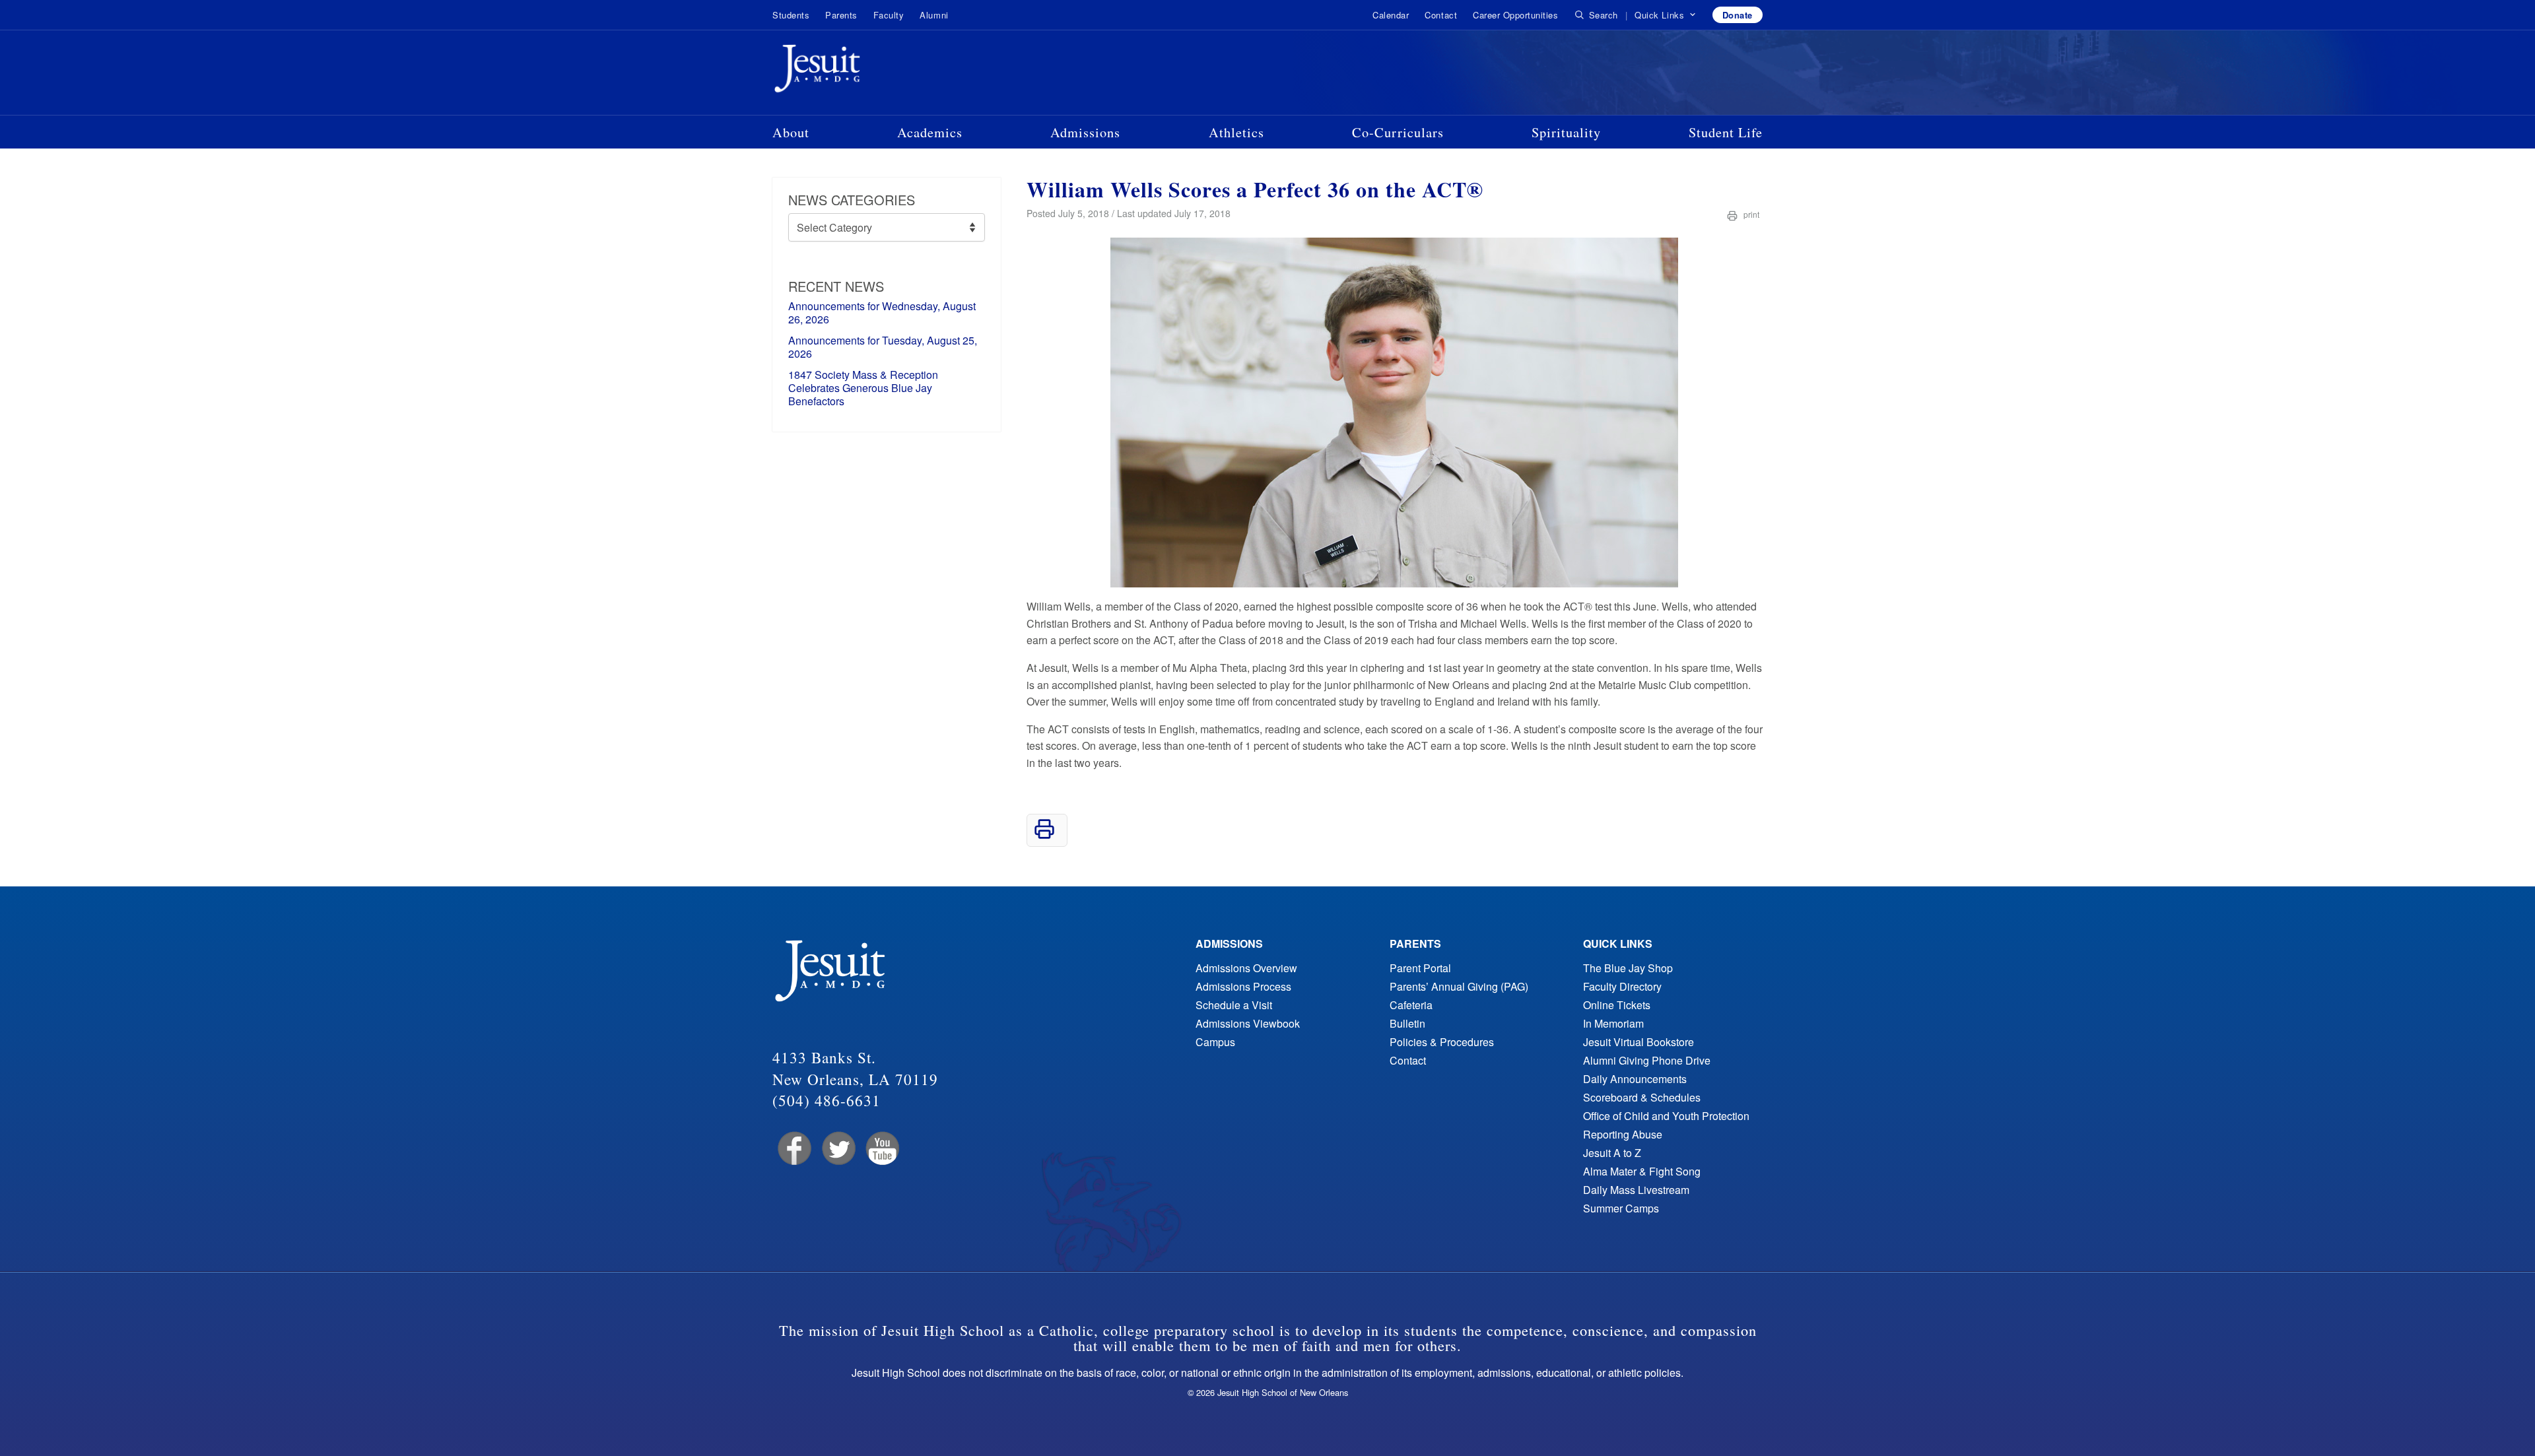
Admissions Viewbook (1248, 1023)
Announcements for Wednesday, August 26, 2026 (882, 313)
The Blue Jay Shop (1628, 968)
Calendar (1391, 15)
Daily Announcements (1635, 1079)
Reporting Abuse (1623, 1134)
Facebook (793, 1149)
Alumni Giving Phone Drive (1647, 1060)
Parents (841, 15)
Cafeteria (1411, 1005)
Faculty (889, 15)
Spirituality (1566, 132)
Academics (930, 132)
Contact (1441, 15)
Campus (1215, 1042)
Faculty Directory (1622, 986)
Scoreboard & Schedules (1642, 1097)
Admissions (1085, 132)
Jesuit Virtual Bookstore (1639, 1042)
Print (1750, 214)
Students (791, 15)
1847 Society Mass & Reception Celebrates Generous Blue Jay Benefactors (863, 388)
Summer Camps (1621, 1208)
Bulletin (1407, 1023)
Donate (1738, 15)
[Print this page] (1044, 835)
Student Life (1726, 132)
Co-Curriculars (1398, 132)
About (791, 132)
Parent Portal (1420, 968)
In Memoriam (1613, 1023)
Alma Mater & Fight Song (1642, 1171)
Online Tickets (1617, 1005)
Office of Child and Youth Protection (1666, 1116)
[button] (1665, 15)
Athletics (1236, 132)
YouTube (882, 1149)
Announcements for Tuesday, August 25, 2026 (883, 347)
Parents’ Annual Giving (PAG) (1459, 986)
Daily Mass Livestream (1636, 1190)
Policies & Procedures (1442, 1042)
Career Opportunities (1515, 15)
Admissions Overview (1246, 968)
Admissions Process (1243, 986)
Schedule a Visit (1234, 1005)
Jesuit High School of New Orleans (865, 71)
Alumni (934, 15)
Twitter (837, 1149)
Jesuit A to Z (1612, 1153)
